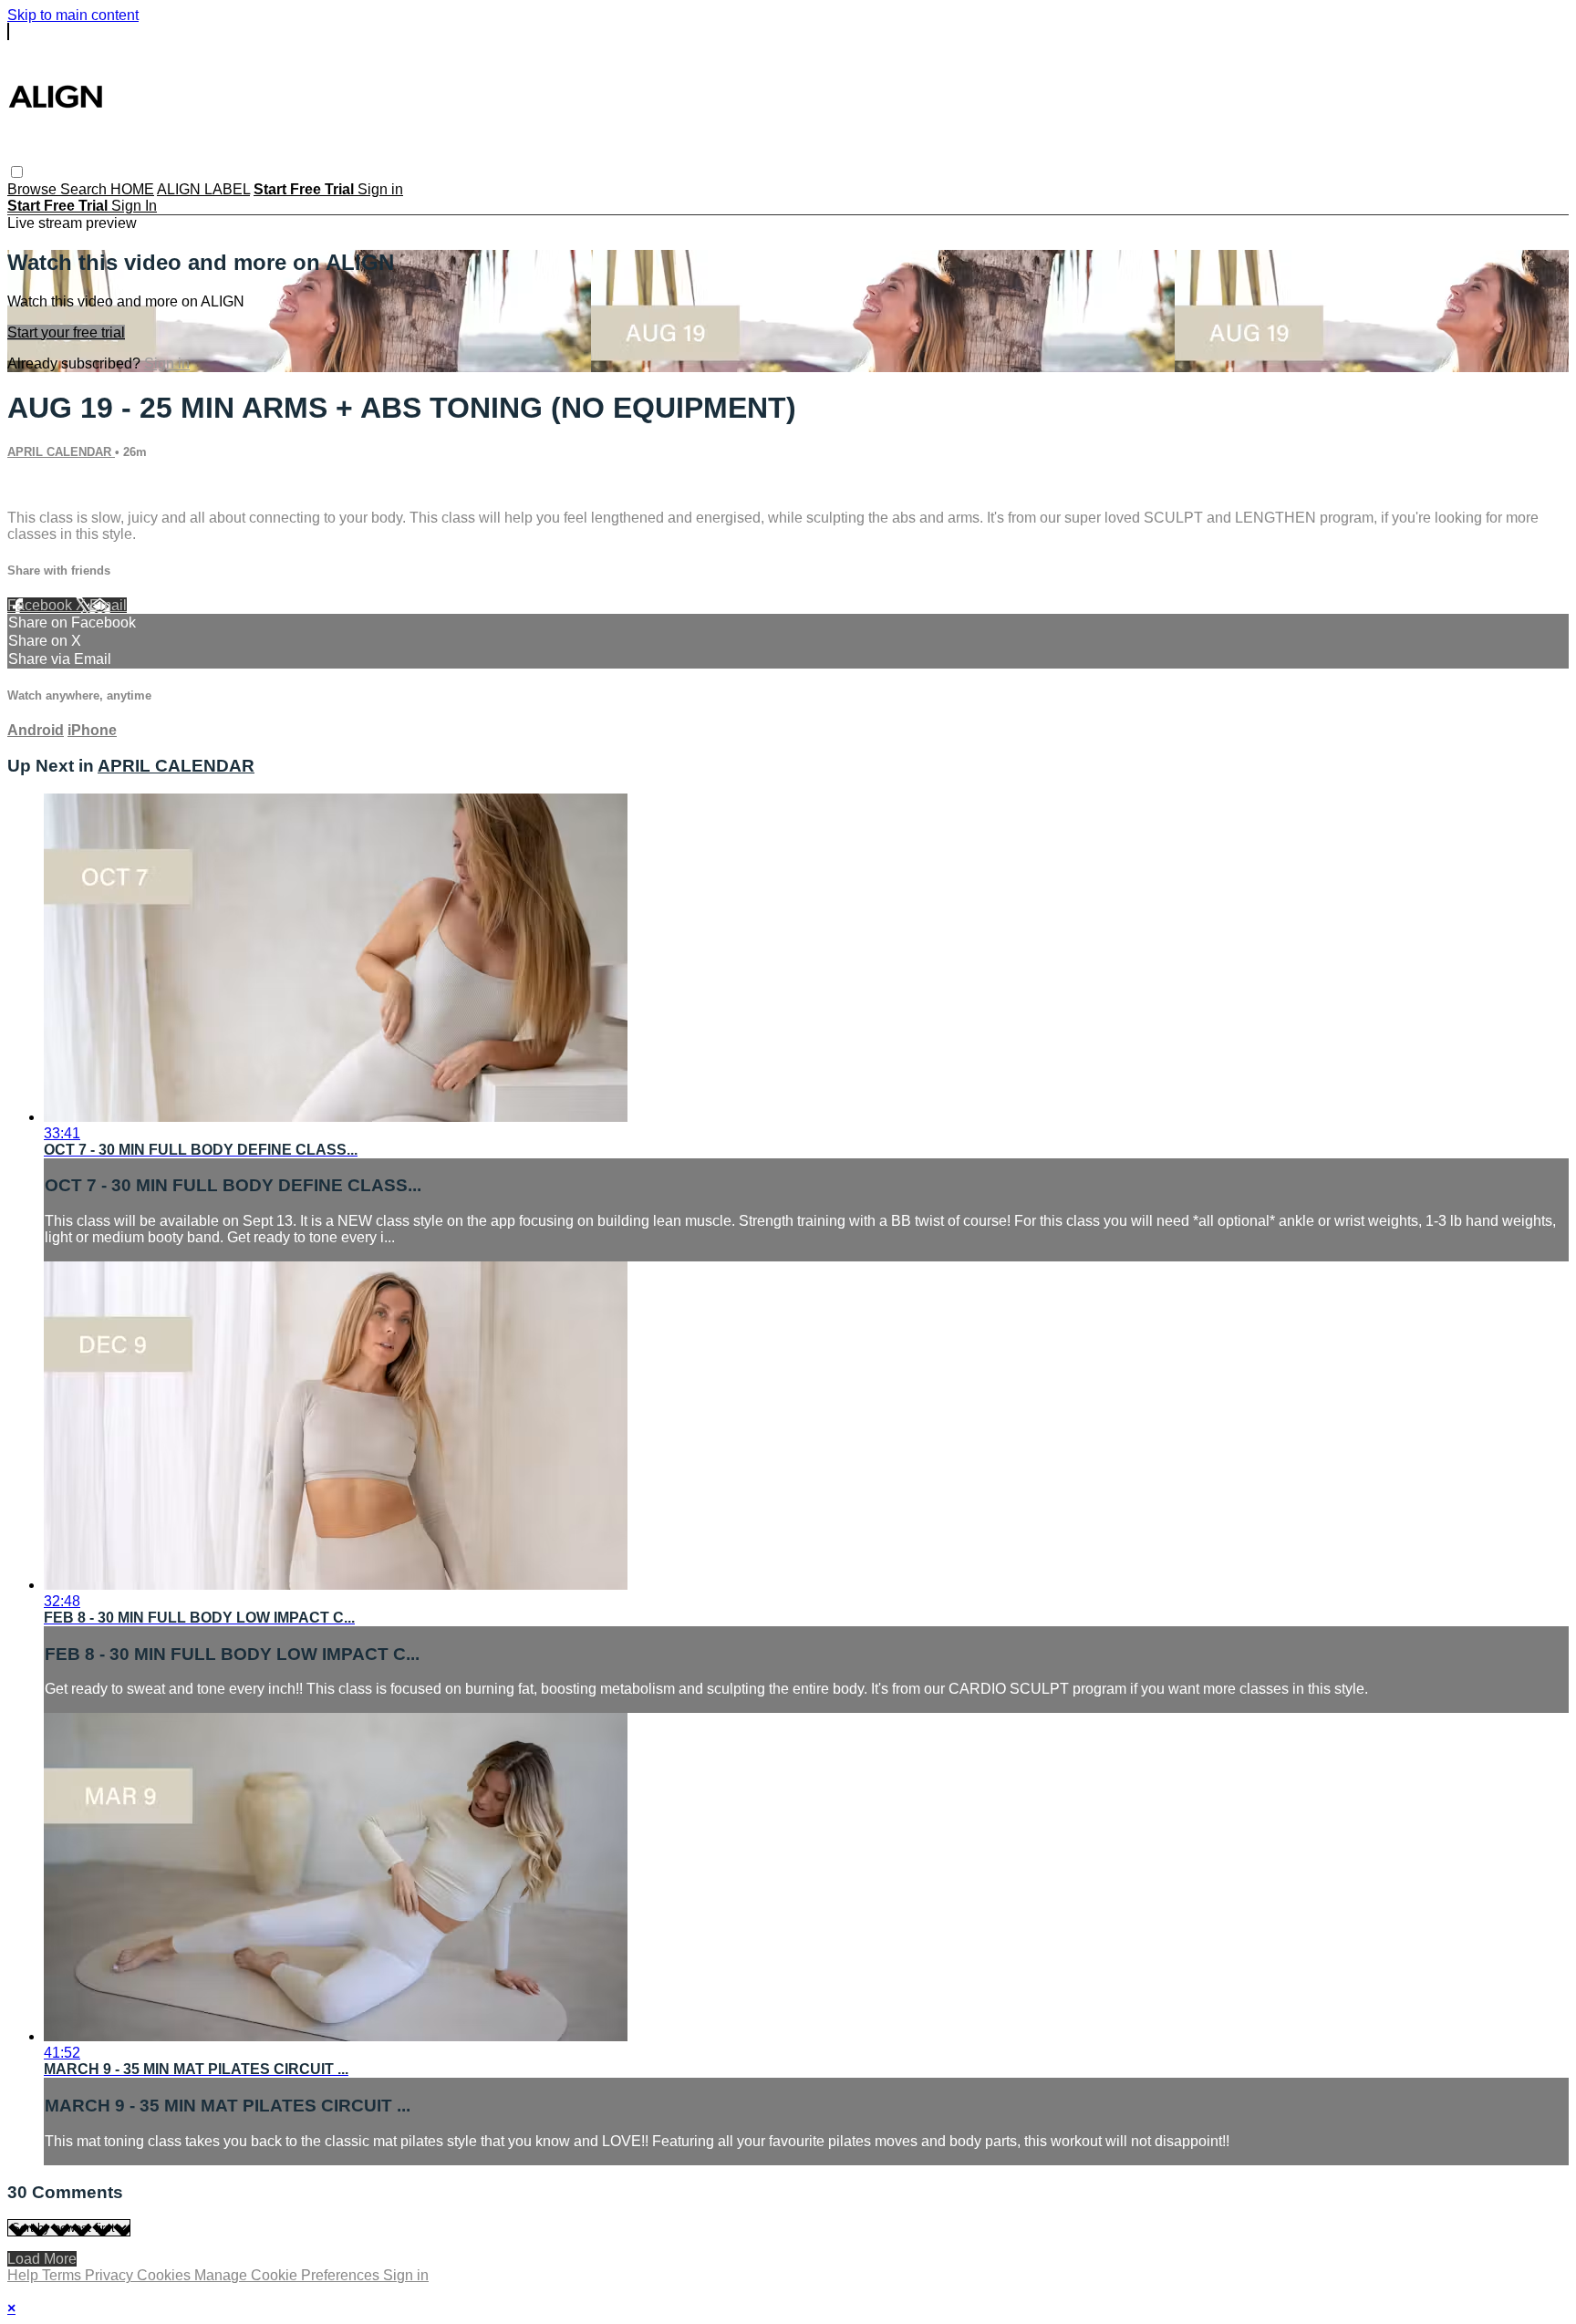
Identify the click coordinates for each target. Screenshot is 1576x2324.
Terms (63, 2275)
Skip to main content (73, 15)
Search (85, 189)
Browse (34, 189)
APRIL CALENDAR (61, 452)
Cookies (166, 2275)
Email (108, 605)
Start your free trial (66, 332)
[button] (17, 172)
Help (25, 2275)
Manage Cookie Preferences (289, 2275)
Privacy (111, 2275)
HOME (132, 189)
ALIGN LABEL (203, 189)
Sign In (134, 206)
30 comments (51, 487)
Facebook (41, 605)
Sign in (380, 189)
